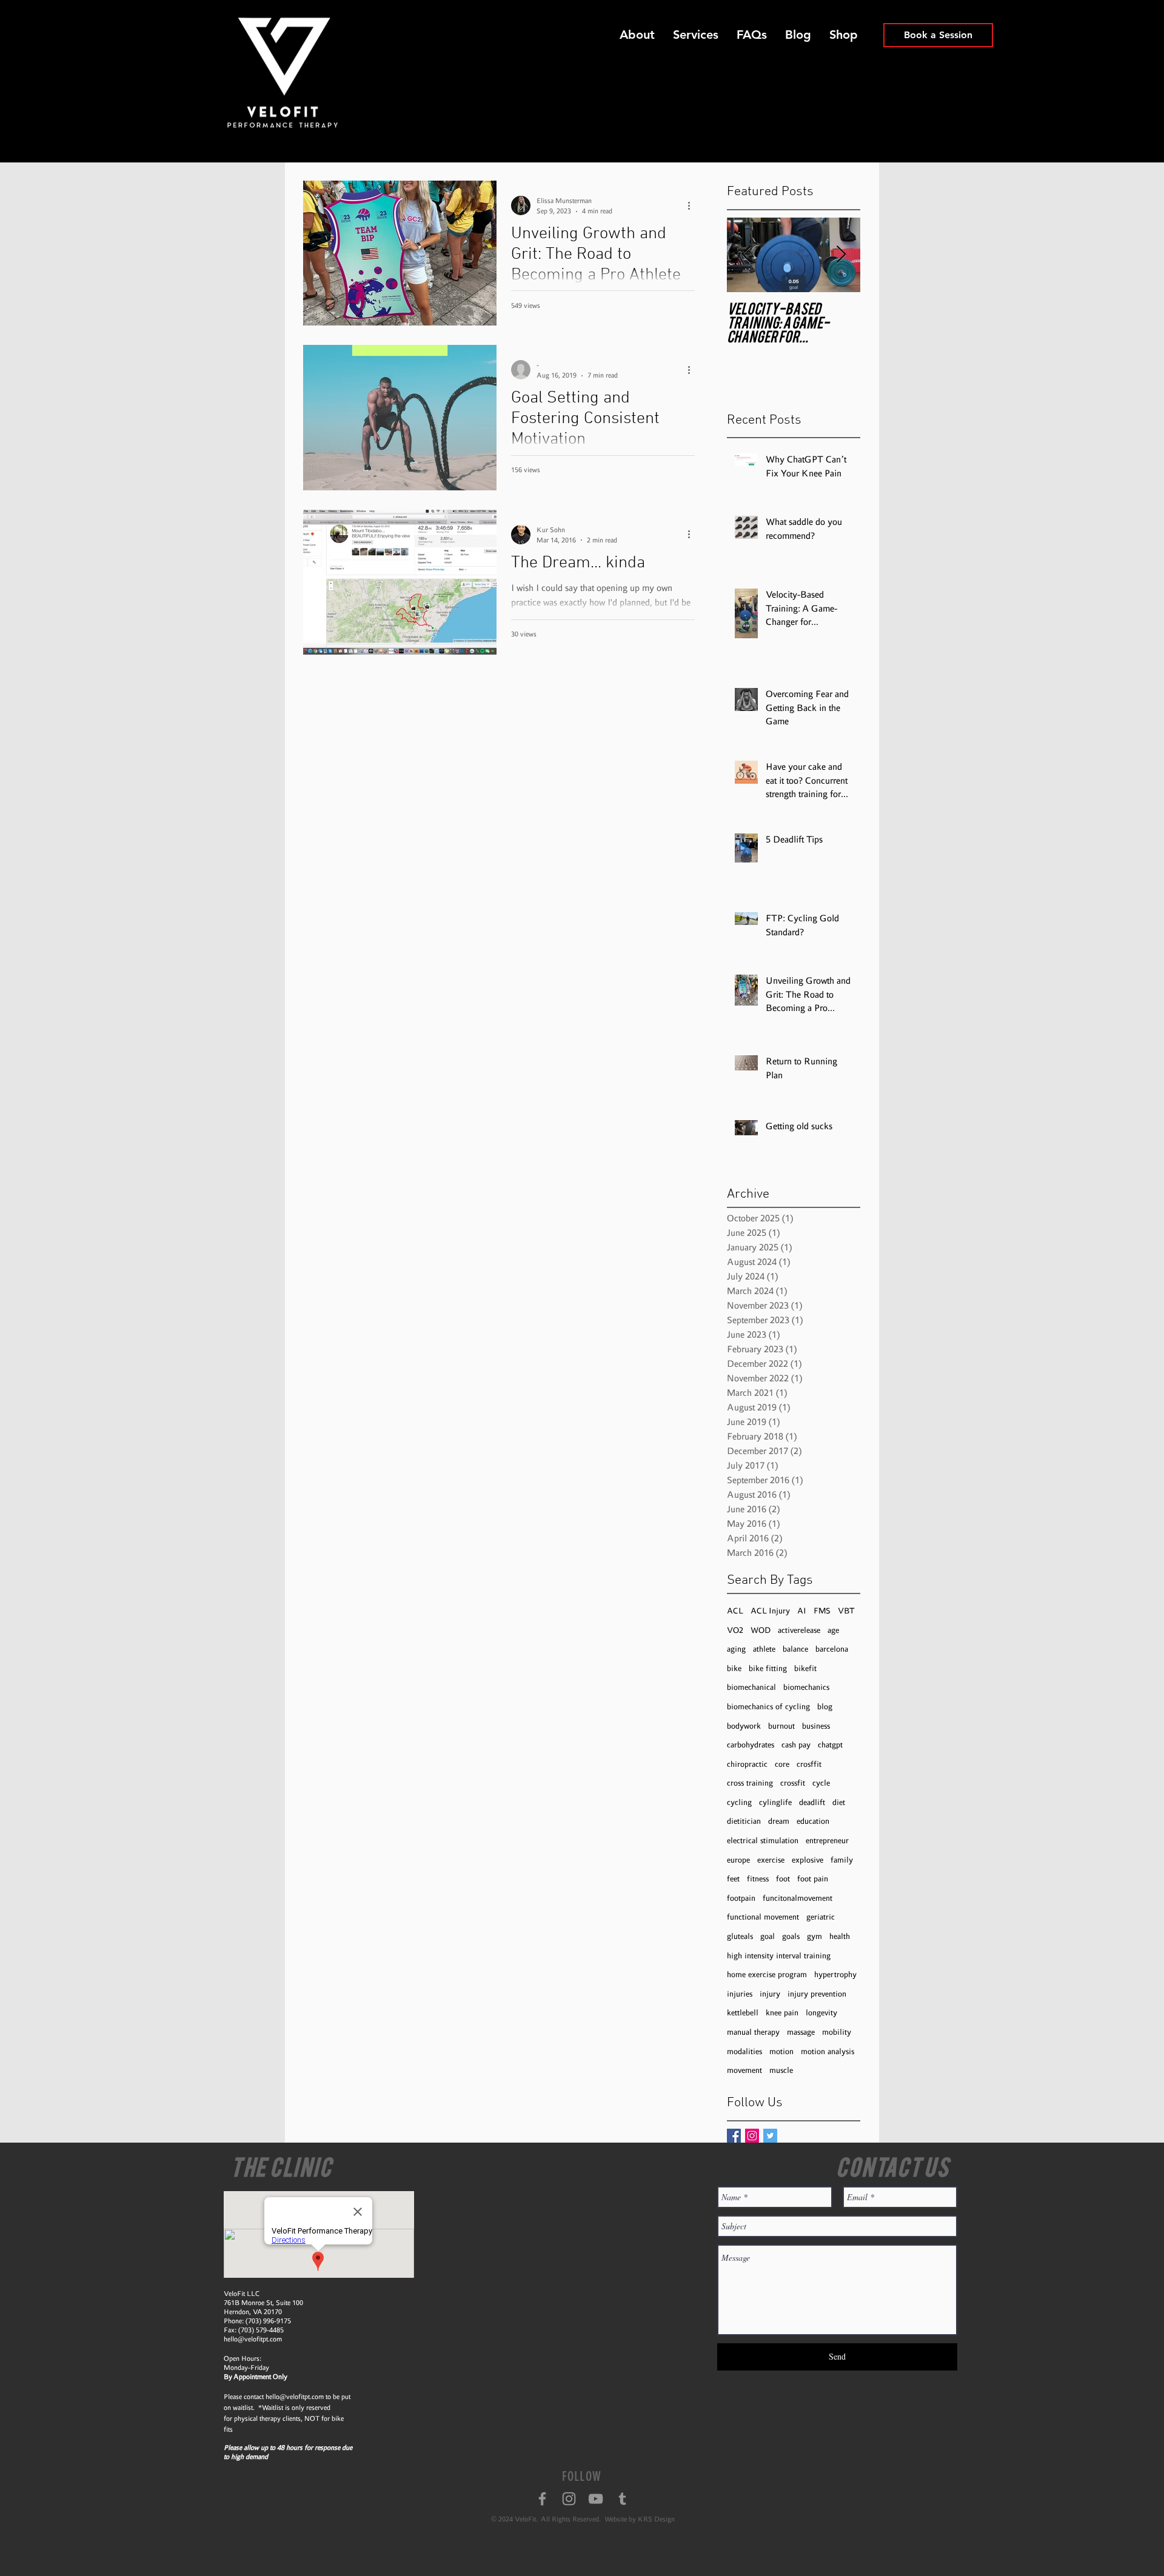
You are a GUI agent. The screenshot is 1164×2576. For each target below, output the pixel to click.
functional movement (763, 1917)
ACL (735, 1611)
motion (781, 2051)
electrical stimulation (763, 1840)
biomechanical (751, 1687)
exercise (771, 1860)
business (816, 1726)
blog (825, 1707)
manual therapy (753, 2032)
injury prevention (817, 1994)
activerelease (799, 1630)
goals (791, 1936)
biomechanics (806, 1687)
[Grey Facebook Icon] (542, 2499)
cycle (821, 1783)
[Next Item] (841, 255)
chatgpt (830, 1745)
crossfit (793, 1783)
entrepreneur (827, 1840)
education (813, 1821)
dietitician (744, 1821)
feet (733, 1879)
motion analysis (828, 2051)
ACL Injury (770, 1611)
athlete (764, 1649)
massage (801, 2032)
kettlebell (743, 2013)
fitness (758, 1879)
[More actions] (693, 205)
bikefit (805, 1668)
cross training (750, 1783)
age (833, 1630)
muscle (781, 2070)
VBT (846, 1611)
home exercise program (767, 1974)
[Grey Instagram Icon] (569, 2499)
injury (770, 1994)
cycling (739, 1802)
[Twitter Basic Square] (770, 2136)
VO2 (735, 1630)
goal (768, 1936)
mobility (837, 2032)
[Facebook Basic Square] (734, 2136)
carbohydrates (751, 1745)
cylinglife (775, 1802)
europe (738, 1860)
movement (744, 2070)
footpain (741, 1898)
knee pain (782, 2013)
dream (779, 1821)
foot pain (813, 1879)
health (840, 1936)
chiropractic (747, 1764)
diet (839, 1802)
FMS (822, 1611)
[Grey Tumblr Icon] (622, 2499)
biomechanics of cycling (768, 1707)
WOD (761, 1630)
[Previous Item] (746, 255)
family (842, 1860)
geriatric (821, 1917)
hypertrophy (835, 1974)
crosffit (809, 1764)
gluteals (740, 1936)
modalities (744, 2051)
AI (802, 1611)
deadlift (812, 1802)
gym (814, 1936)
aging (736, 1649)
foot (783, 1879)
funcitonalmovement (798, 1898)
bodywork (744, 1726)
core (782, 1764)
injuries (740, 1994)
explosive (808, 1860)
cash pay (796, 1745)
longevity (821, 2013)
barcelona (832, 1649)
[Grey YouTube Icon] (596, 2499)
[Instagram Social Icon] (752, 2136)
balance (795, 1649)
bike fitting (768, 1668)
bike (734, 1668)
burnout (781, 1726)
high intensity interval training (779, 1956)
